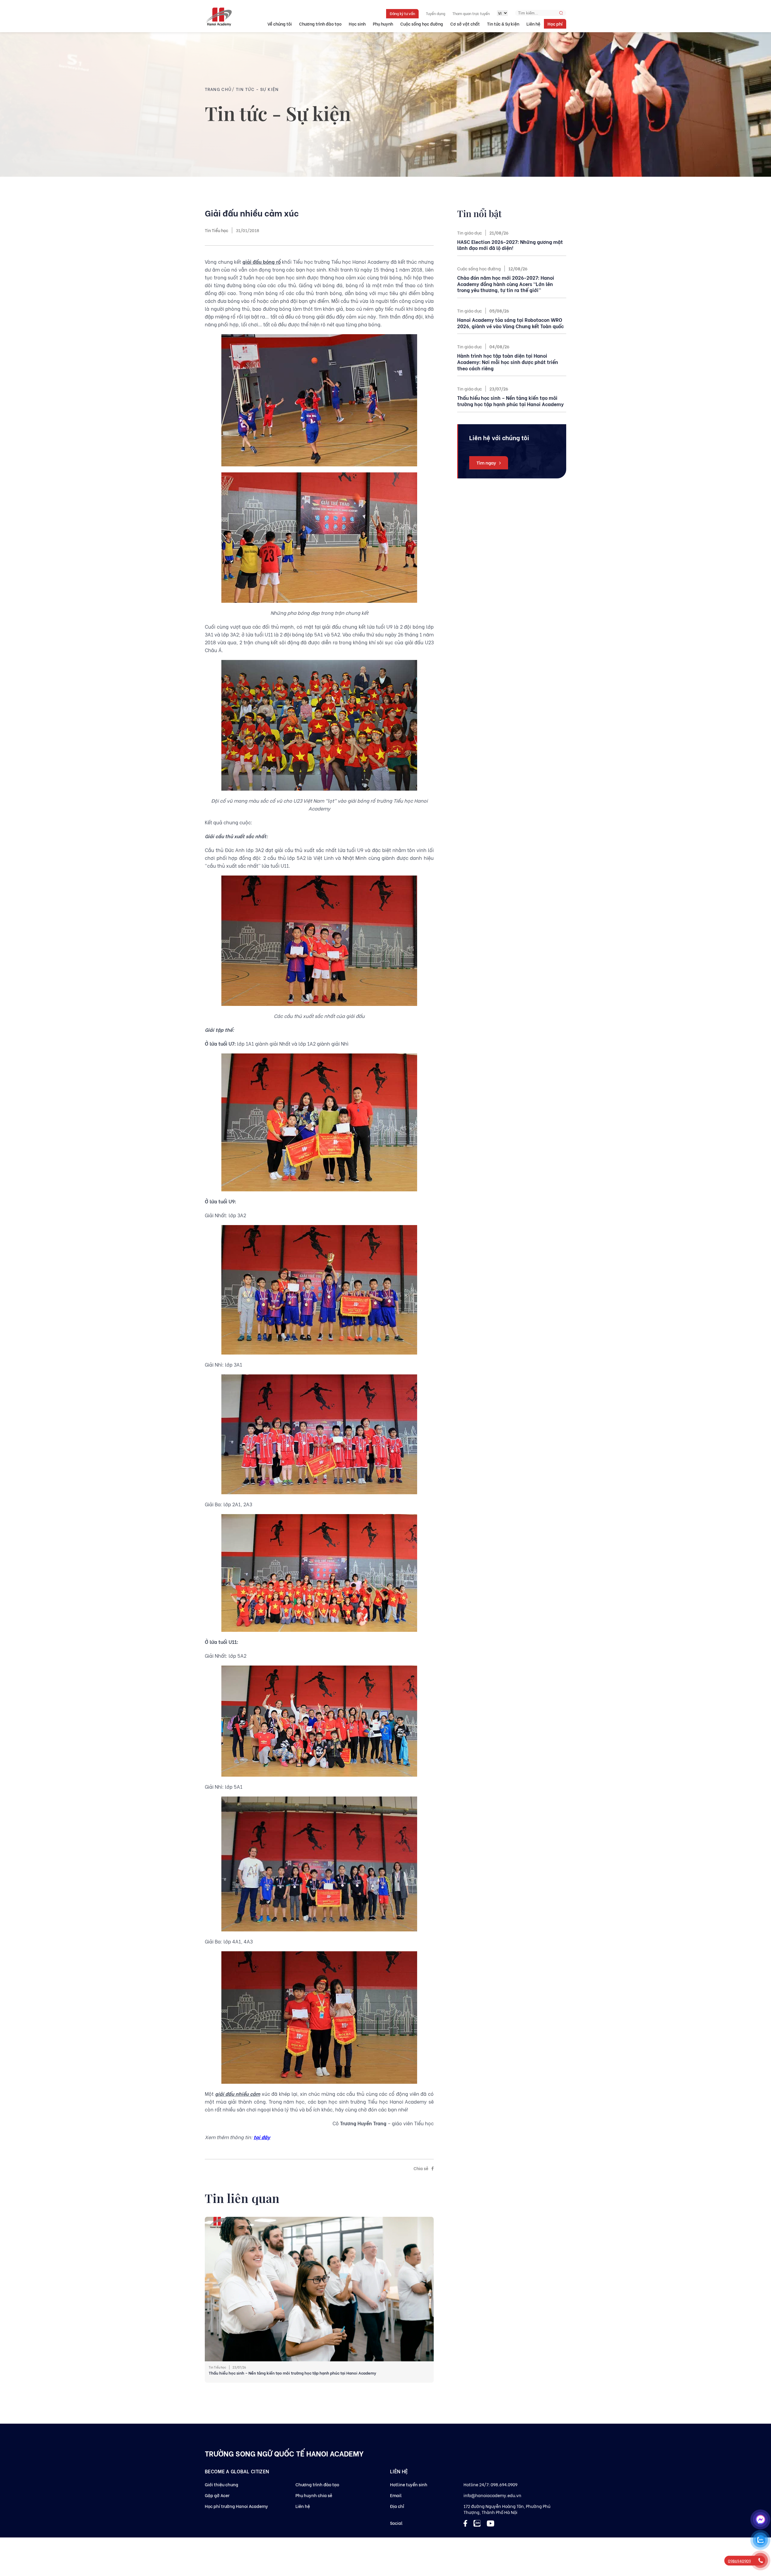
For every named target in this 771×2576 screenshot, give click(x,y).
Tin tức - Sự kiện (257, 89)
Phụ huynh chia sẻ (314, 2495)
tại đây (262, 2137)
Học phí (555, 24)
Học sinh (357, 24)
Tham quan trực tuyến (471, 13)
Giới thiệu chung (222, 2484)
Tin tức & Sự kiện (503, 24)
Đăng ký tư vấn (402, 13)
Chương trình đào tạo (320, 24)
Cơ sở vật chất (465, 24)
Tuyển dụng (435, 13)
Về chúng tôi (280, 24)
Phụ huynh (383, 24)
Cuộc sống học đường (422, 24)
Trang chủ (218, 89)
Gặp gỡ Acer (217, 2495)
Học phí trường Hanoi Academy (236, 2506)
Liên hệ (533, 24)
